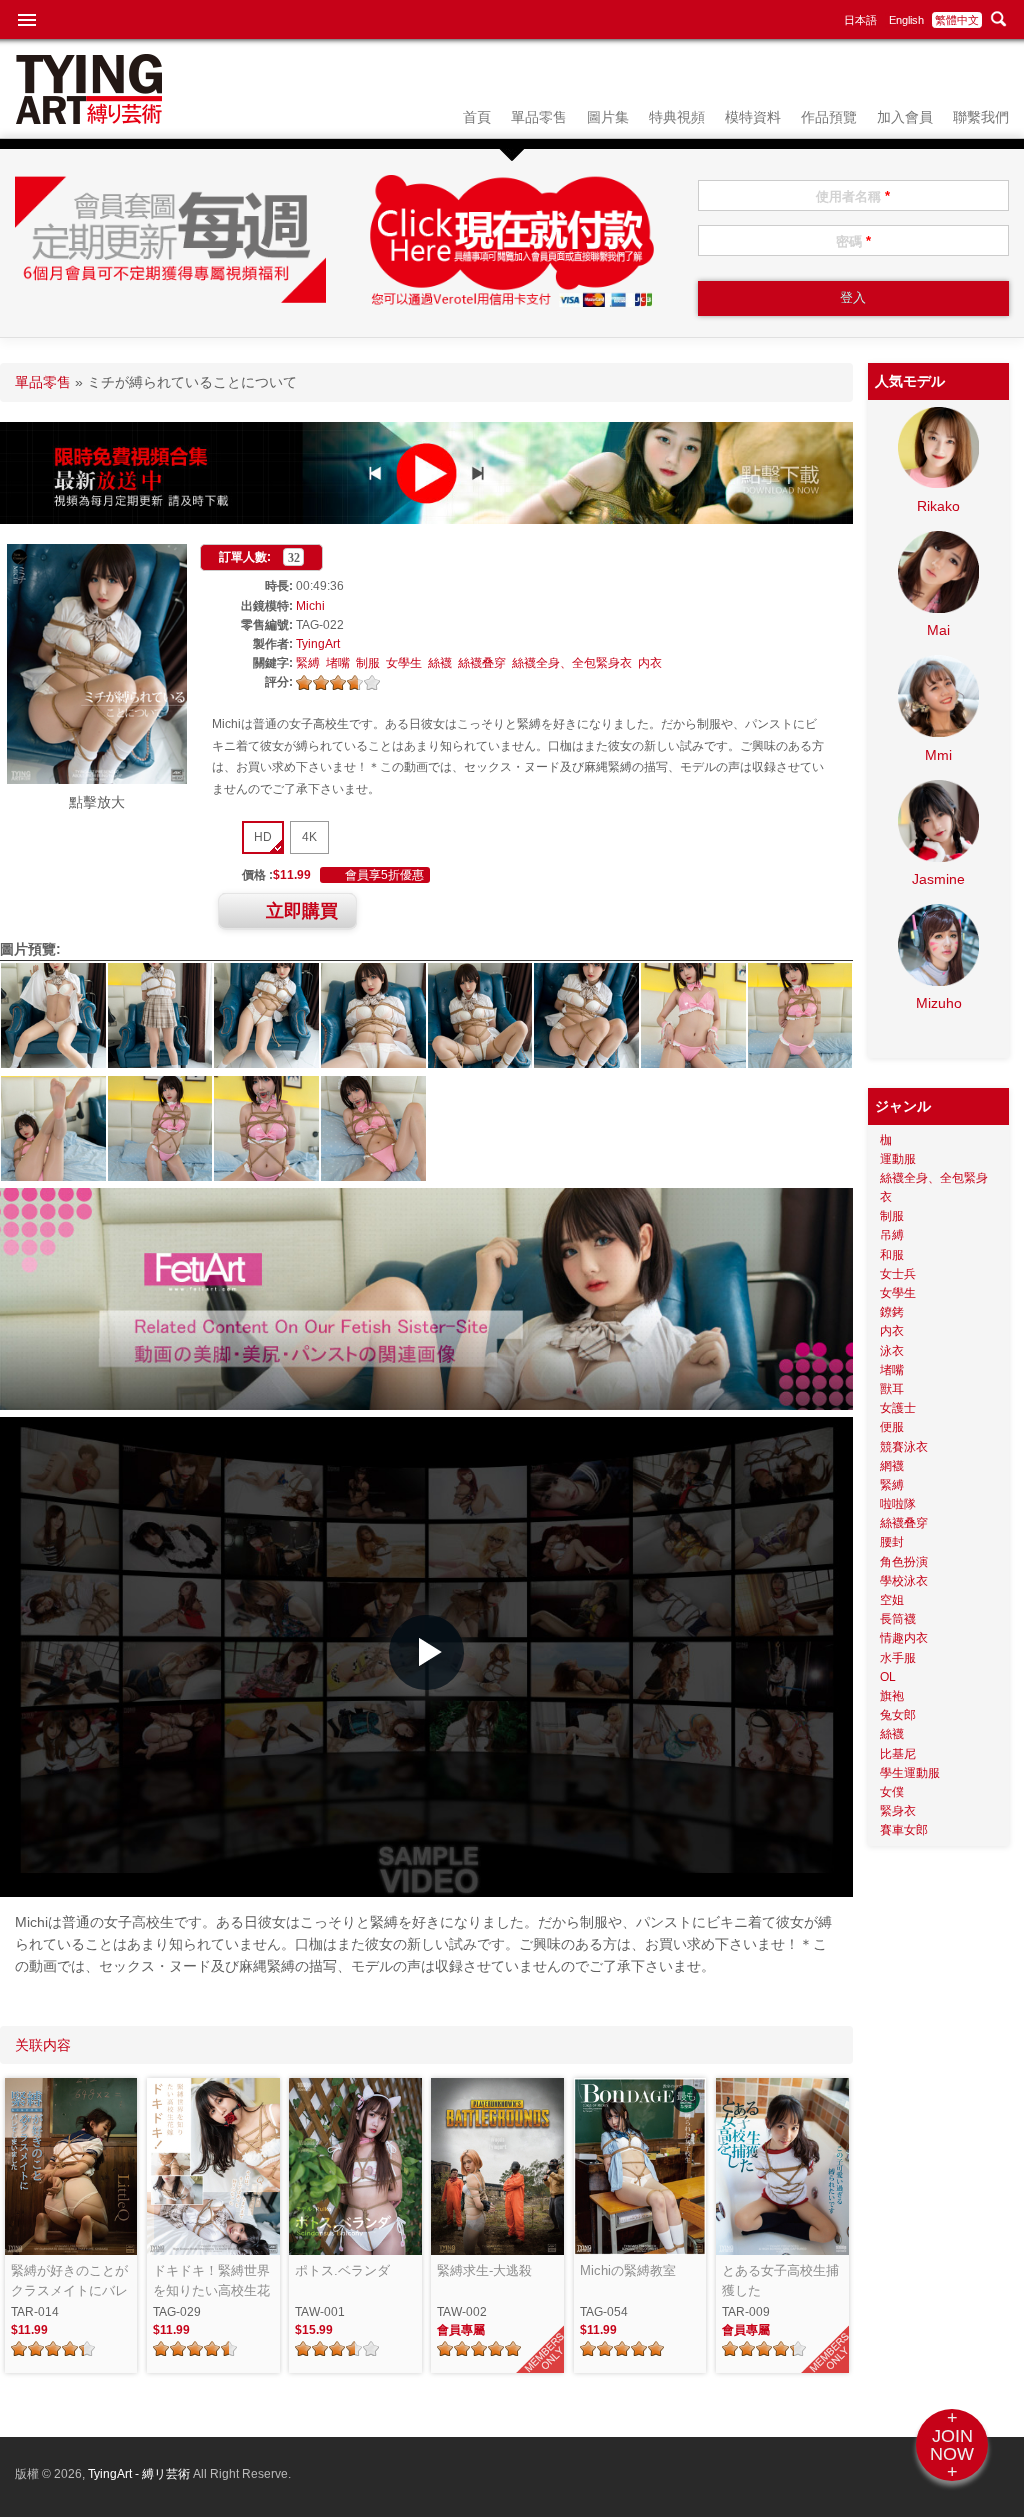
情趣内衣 (904, 1638)
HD (263, 837)
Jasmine (938, 879)
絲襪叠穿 (482, 663)
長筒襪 (898, 1619)
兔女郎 (898, 1715)
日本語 (860, 20)
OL (888, 1677)
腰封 (892, 1542)
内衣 (650, 663)
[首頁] (89, 119)
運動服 (898, 1159)
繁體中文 (957, 20)
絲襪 (440, 663)
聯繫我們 (981, 117)
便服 (892, 1427)
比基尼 (898, 1754)
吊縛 (892, 1235)
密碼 (853, 241)
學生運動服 (910, 1773)
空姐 (892, 1600)
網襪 (892, 1466)
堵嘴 (338, 663)
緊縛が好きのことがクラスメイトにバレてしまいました (69, 2281)
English (906, 20)
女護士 (898, 1408)
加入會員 (905, 117)
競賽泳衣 (904, 1447)
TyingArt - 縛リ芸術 (140, 2474)
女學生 (404, 663)
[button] (426, 1652)
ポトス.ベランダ (342, 2270)
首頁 (477, 117)
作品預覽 (829, 117)
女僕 (892, 1792)
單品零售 (539, 117)
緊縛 (308, 663)
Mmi (938, 755)
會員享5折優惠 (384, 875)
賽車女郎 (904, 1830)
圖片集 (608, 117)
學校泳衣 (904, 1581)
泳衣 (892, 1351)
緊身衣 (898, 1811)
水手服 (898, 1658)
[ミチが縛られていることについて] (97, 779)
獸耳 (892, 1389)
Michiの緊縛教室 (628, 2270)
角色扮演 (904, 1562)
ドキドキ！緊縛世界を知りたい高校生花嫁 (211, 2281)
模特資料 (753, 117)
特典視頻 (677, 117)
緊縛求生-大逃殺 (484, 2270)
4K (309, 837)
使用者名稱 (853, 196)
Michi (310, 606)
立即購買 (302, 911)
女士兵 (898, 1274)
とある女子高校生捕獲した (780, 2280)
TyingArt (318, 644)
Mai (938, 630)
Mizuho (939, 1003)
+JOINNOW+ (952, 2445)
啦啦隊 (898, 1504)
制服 (368, 663)
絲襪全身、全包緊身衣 (572, 663)
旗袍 (892, 1696)
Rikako (938, 506)
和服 (892, 1255)
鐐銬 (892, 1312)
